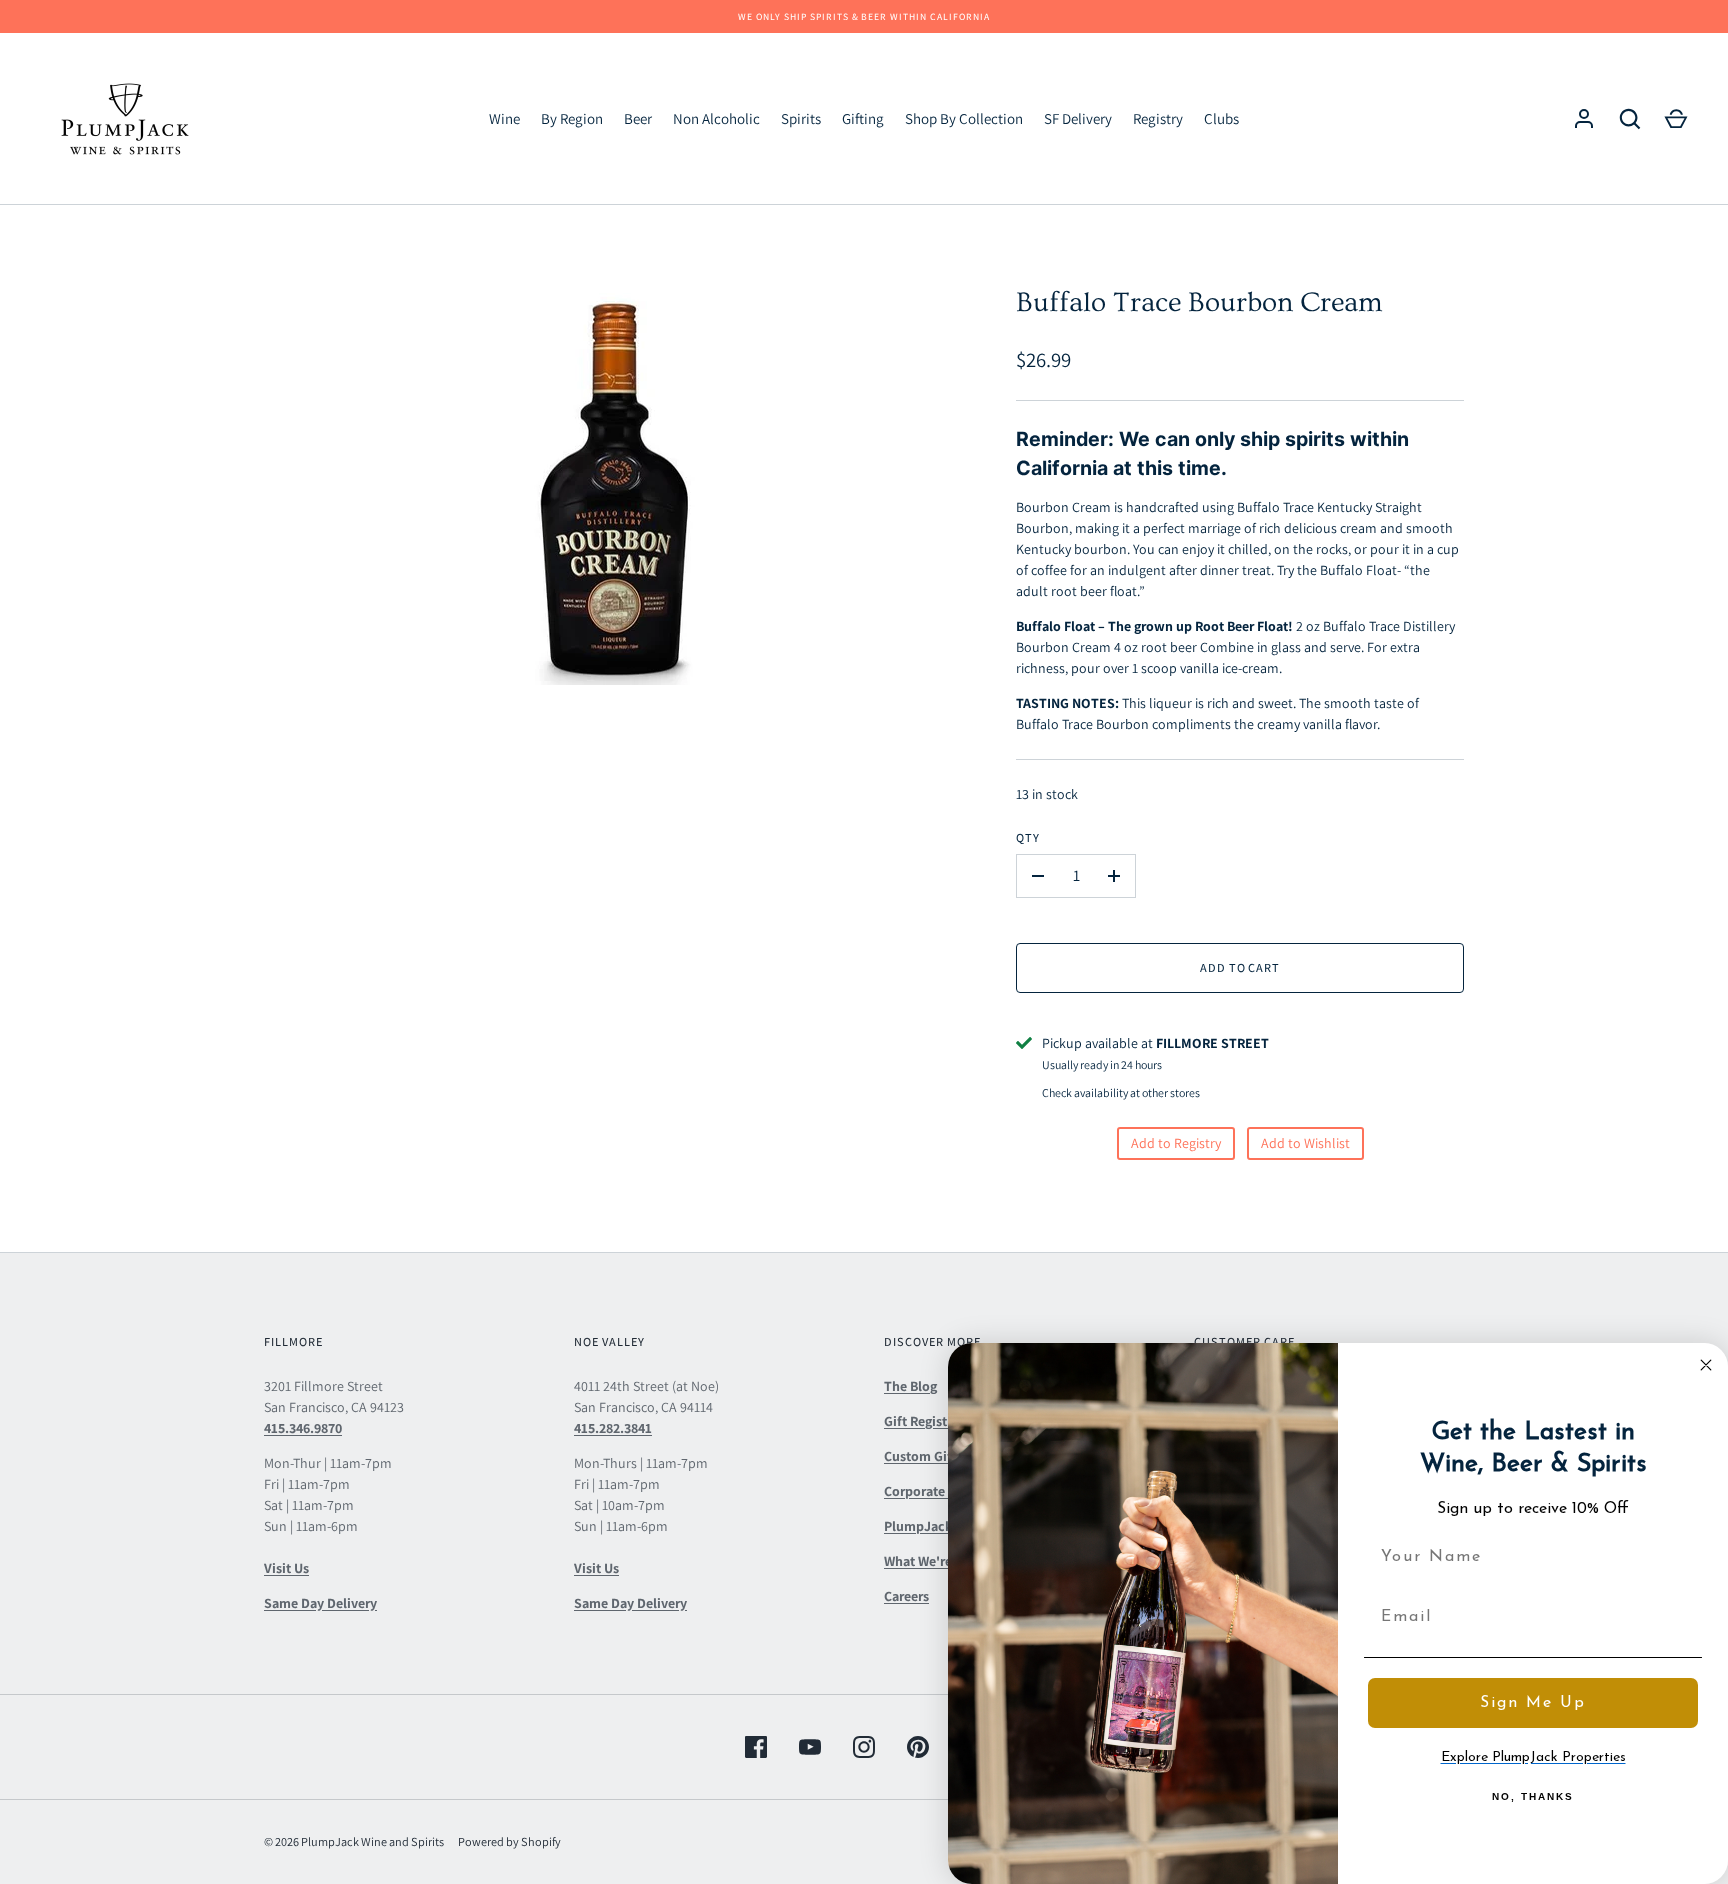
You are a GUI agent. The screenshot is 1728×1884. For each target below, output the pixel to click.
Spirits (801, 118)
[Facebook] (756, 1747)
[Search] (1630, 119)
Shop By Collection (964, 118)
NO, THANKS (1533, 1796)
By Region (572, 118)
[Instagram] (864, 1747)
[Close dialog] (1706, 1365)
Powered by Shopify (509, 1841)
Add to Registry (1176, 1143)
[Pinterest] (918, 1747)
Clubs (1221, 118)
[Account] (1584, 119)
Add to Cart (1240, 967)
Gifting (863, 118)
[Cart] (1676, 119)
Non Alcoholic (716, 118)
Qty (1028, 837)
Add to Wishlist (1305, 1143)
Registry (1158, 118)
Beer (638, 118)
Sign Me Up (1533, 1703)
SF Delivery (1078, 118)
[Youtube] (810, 1747)
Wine (504, 118)
